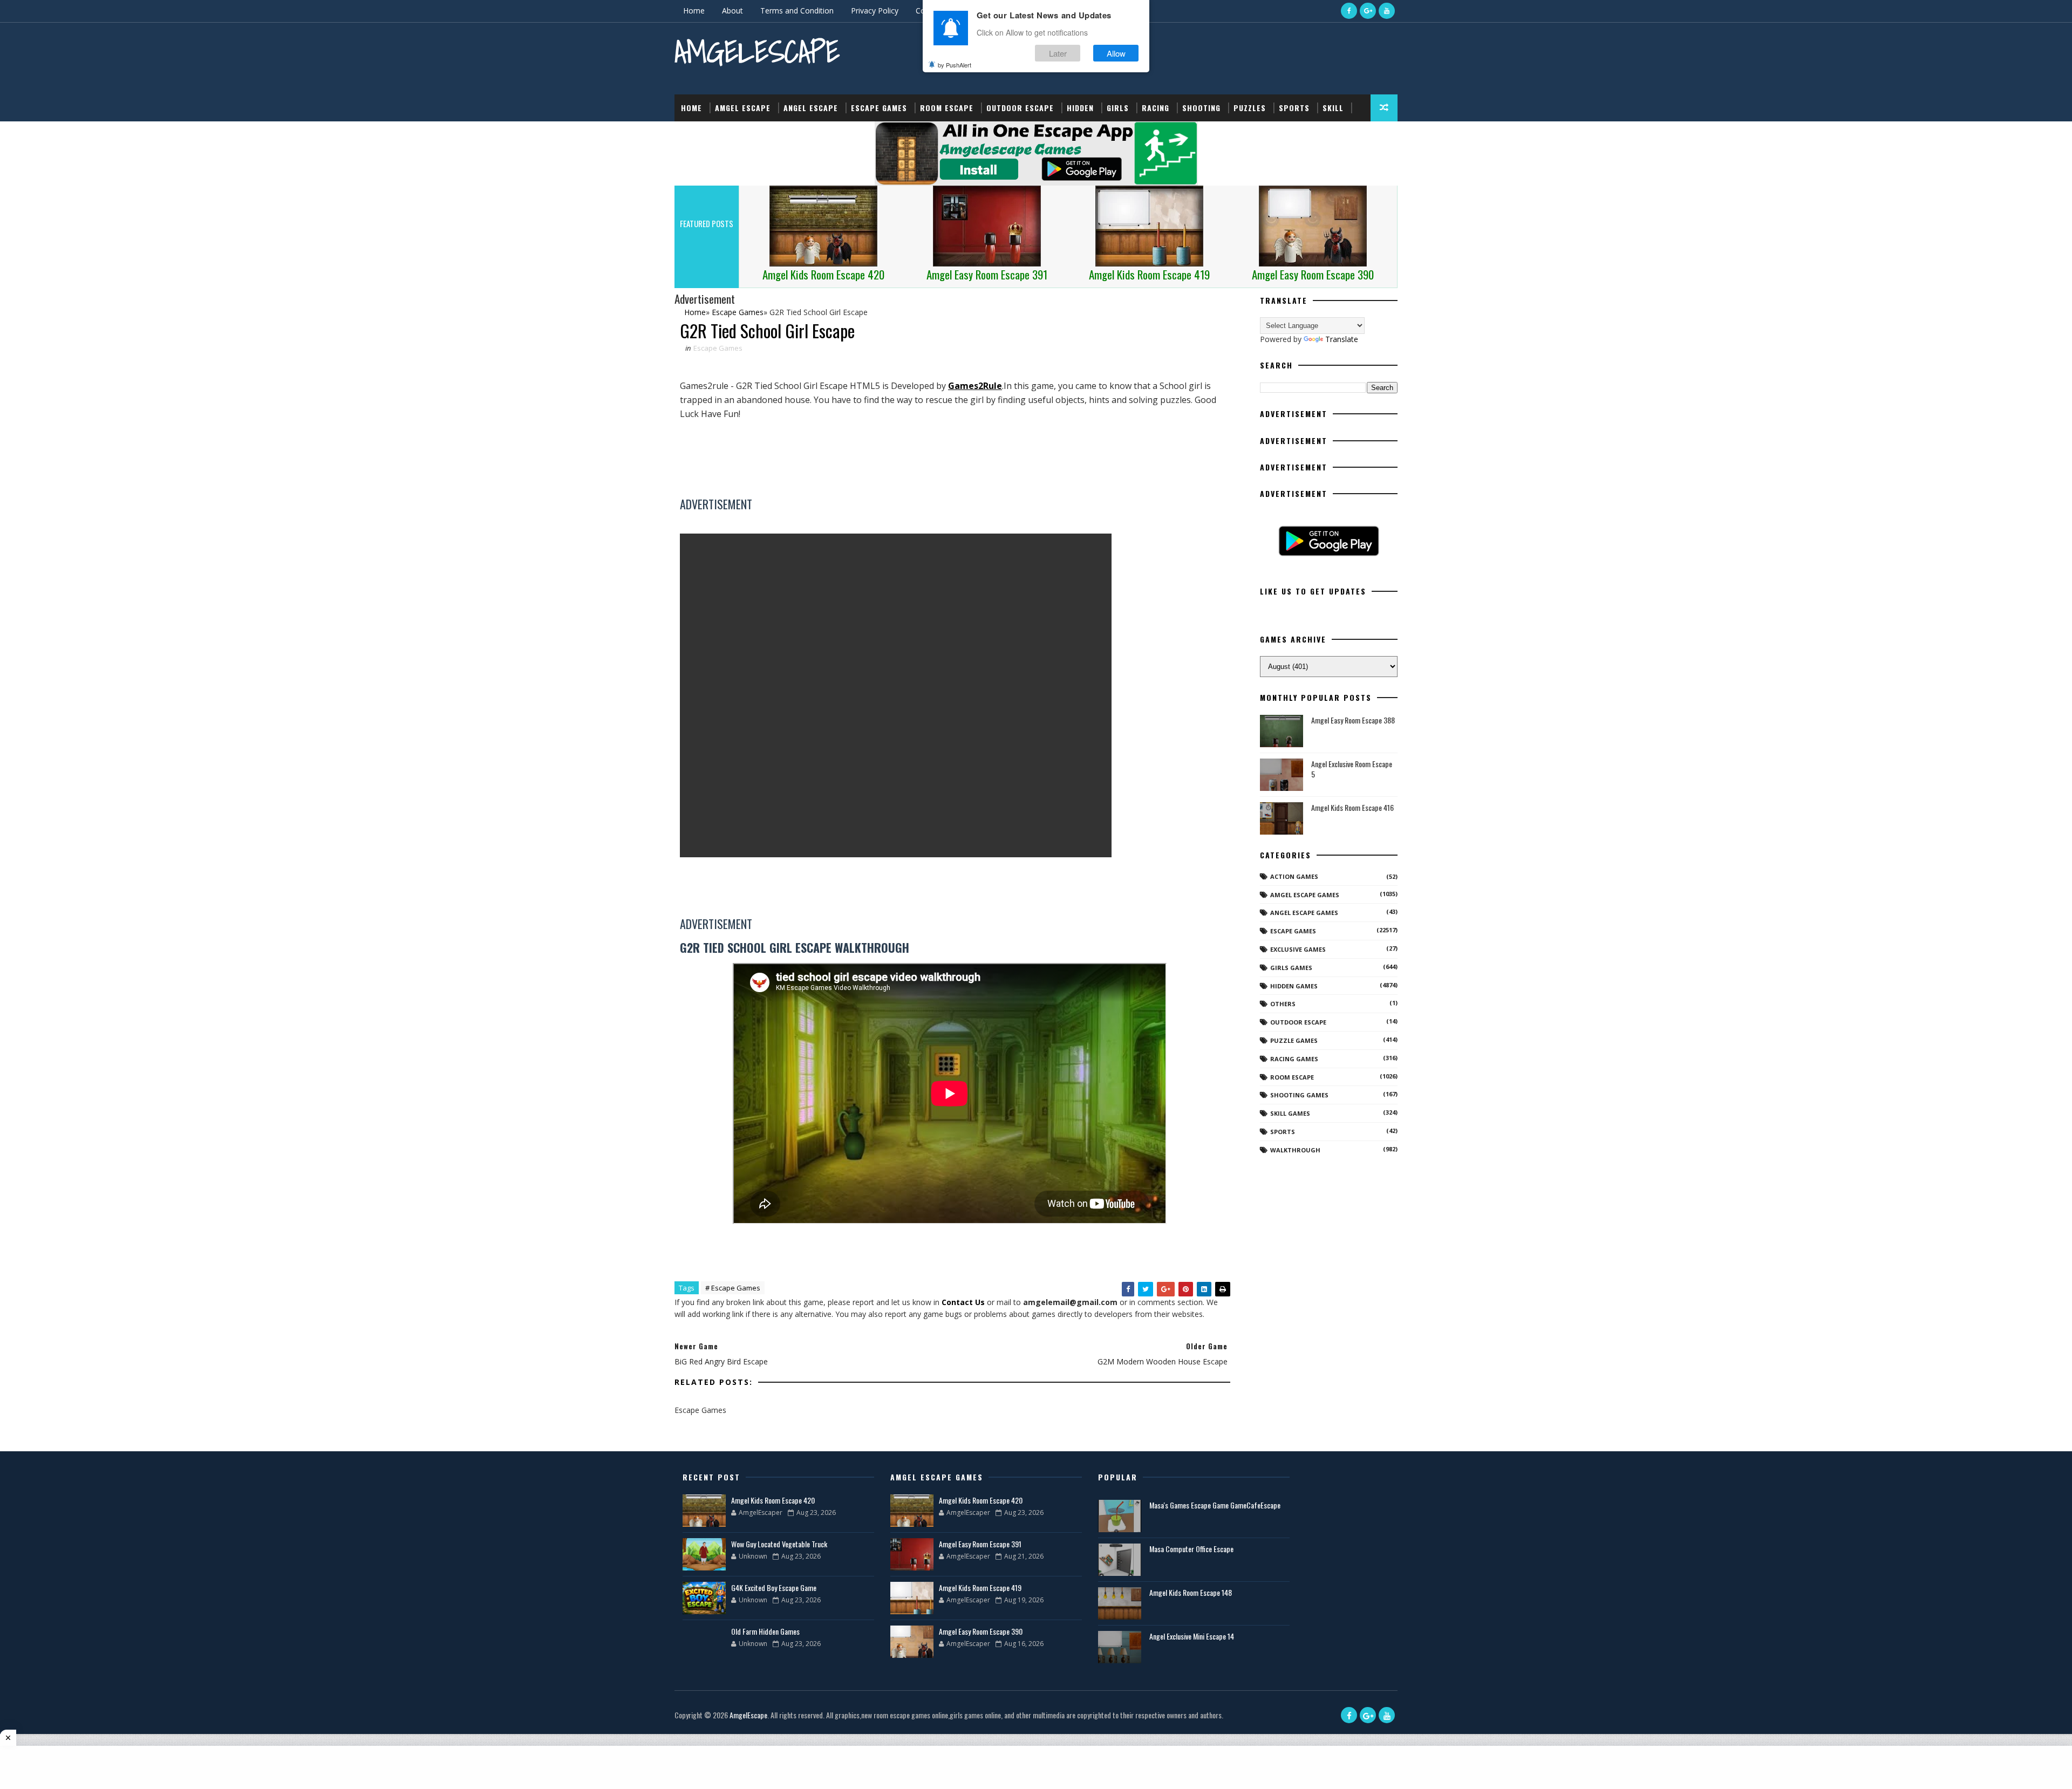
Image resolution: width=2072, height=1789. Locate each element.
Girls (1118, 108)
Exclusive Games (1298, 949)
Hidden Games (1294, 986)
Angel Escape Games (1304, 913)
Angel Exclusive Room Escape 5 (1352, 769)
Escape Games (879, 108)
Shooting (1201, 108)
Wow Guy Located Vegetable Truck (779, 1544)
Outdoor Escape (1020, 108)
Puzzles (1250, 108)
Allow (1116, 53)
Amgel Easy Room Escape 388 (1353, 720)
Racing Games (1294, 1059)
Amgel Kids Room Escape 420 (773, 1500)
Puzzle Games (1294, 1040)
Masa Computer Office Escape (1191, 1549)
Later (1058, 53)
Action (695, 135)
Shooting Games (1299, 1095)
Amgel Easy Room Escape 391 (980, 1544)
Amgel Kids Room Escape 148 (1191, 1592)
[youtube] (1387, 11)
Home (694, 11)
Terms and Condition (797, 11)
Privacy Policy (875, 11)
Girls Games (1291, 968)
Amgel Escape (743, 108)
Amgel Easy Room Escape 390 (981, 1631)
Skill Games (1290, 1113)
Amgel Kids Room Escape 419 (980, 1587)
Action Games (1294, 876)
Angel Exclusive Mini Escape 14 (1192, 1636)
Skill (1333, 108)
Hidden (1080, 108)
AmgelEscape (757, 52)
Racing (1156, 108)
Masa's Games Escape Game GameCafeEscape (1215, 1505)
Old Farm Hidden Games (765, 1631)
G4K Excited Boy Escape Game (774, 1587)
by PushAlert (955, 65)
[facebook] (1349, 11)
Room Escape (947, 108)
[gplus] (1368, 11)
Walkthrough (1295, 1150)
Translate (1342, 339)
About (732, 11)
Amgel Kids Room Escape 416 (1352, 807)
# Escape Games (733, 1288)
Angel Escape (811, 108)
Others (1283, 1004)
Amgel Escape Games (1305, 895)
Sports (1294, 108)
